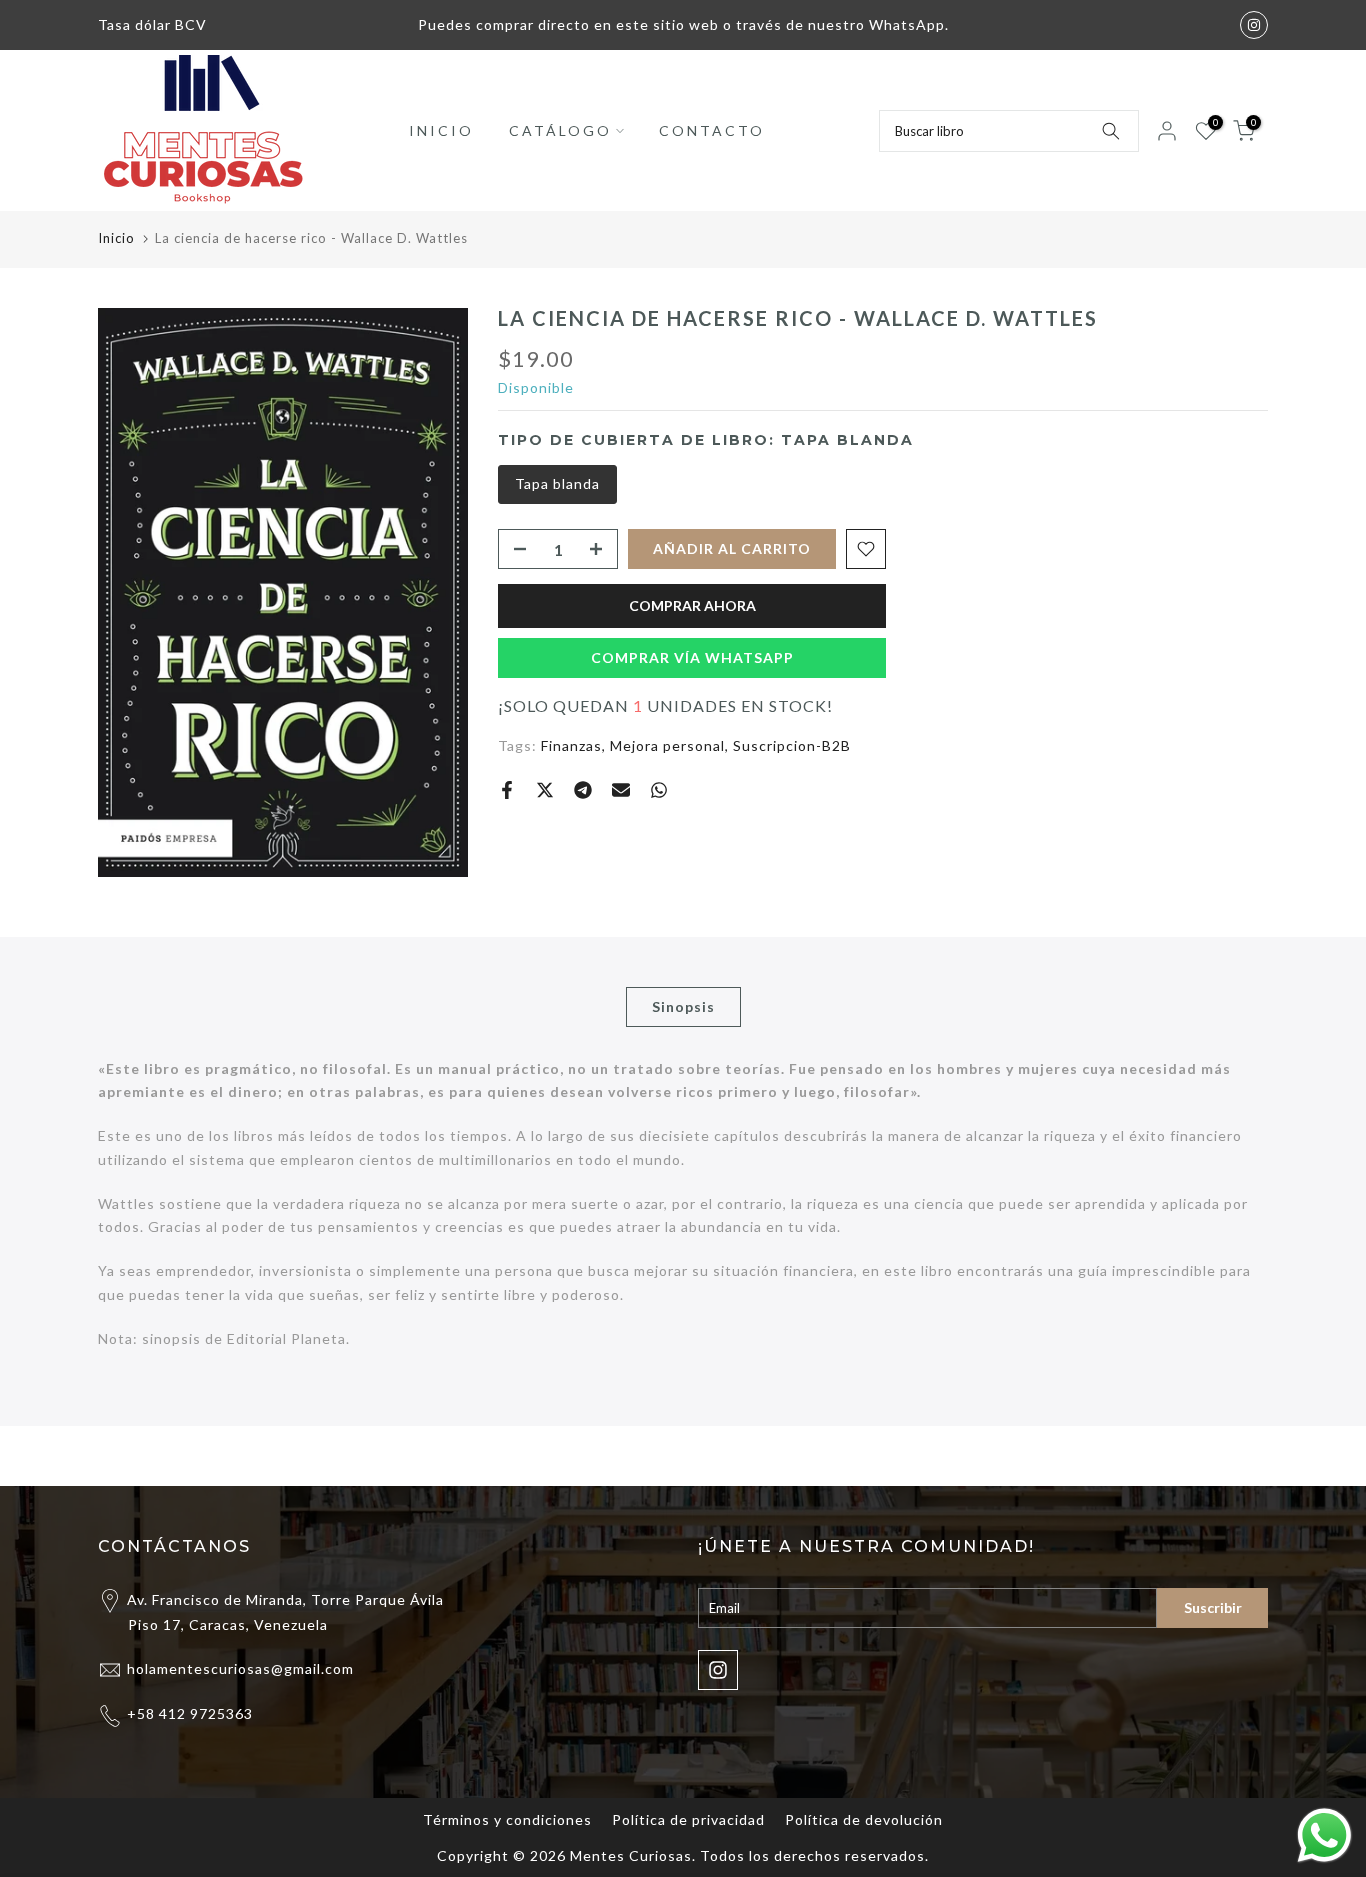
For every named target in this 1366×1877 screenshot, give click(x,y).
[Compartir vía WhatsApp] (659, 790)
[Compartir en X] (545, 790)
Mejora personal (667, 745)
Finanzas (571, 745)
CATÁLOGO (560, 130)
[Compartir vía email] (621, 790)
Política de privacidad (688, 1819)
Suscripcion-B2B (792, 745)
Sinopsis (683, 1005)
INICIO (441, 130)
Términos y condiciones (507, 1819)
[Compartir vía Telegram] (583, 790)
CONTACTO (712, 130)
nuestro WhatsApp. (878, 24)
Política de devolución (864, 1819)
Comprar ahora (692, 605)
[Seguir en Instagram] (1254, 25)
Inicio (116, 238)
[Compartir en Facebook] (507, 790)
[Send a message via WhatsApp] (1324, 1835)
